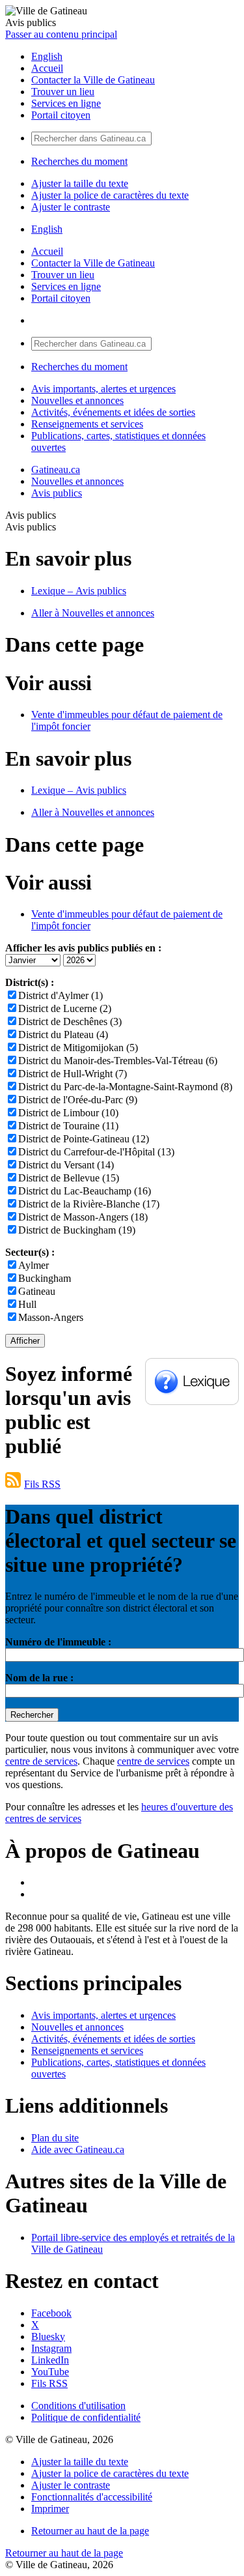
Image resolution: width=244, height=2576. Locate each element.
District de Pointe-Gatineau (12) (84, 1139)
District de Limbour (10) (68, 1113)
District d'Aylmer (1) (61, 995)
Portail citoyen (61, 115)
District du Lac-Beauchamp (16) (85, 1191)
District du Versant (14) (66, 1165)
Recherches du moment (79, 161)
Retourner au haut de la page (90, 2531)
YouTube (50, 2372)
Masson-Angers (51, 1317)
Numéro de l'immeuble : (58, 1642)
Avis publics (57, 493)
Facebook (51, 2313)
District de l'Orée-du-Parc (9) (78, 1100)
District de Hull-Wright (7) (73, 1074)
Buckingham (45, 1278)
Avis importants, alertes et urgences (103, 389)
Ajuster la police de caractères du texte (110, 195)
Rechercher (32, 1715)
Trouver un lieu (63, 92)
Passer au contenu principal (61, 34)
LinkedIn (50, 2360)
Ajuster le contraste (71, 207)
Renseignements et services (87, 424)
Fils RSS (42, 1484)
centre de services (41, 1761)
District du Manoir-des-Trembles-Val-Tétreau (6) (118, 1061)
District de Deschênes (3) (70, 1021)
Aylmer (34, 1265)
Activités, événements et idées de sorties (113, 412)
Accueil (47, 68)
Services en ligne (66, 103)
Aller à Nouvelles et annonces (93, 613)
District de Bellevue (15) (69, 1178)
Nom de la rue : (39, 1678)
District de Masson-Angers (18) (83, 1217)
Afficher (25, 1341)
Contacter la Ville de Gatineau (93, 80)
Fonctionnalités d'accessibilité (92, 2497)
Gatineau (37, 1291)
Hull (27, 1304)
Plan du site (55, 2138)
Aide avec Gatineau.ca (78, 2149)
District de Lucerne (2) (65, 1008)
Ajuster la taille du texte (80, 183)
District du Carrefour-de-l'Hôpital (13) (96, 1152)
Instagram (51, 2348)
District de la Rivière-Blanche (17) (89, 1204)
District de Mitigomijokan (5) (78, 1048)
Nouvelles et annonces (77, 400)
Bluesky (48, 2337)
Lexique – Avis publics (79, 591)
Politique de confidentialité (86, 2417)
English (47, 56)
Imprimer (50, 2509)
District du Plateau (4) (63, 1035)
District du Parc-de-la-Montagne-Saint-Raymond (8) (125, 1087)
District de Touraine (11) (68, 1126)
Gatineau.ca (56, 470)
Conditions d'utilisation (78, 2406)
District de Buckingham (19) (77, 1230)
